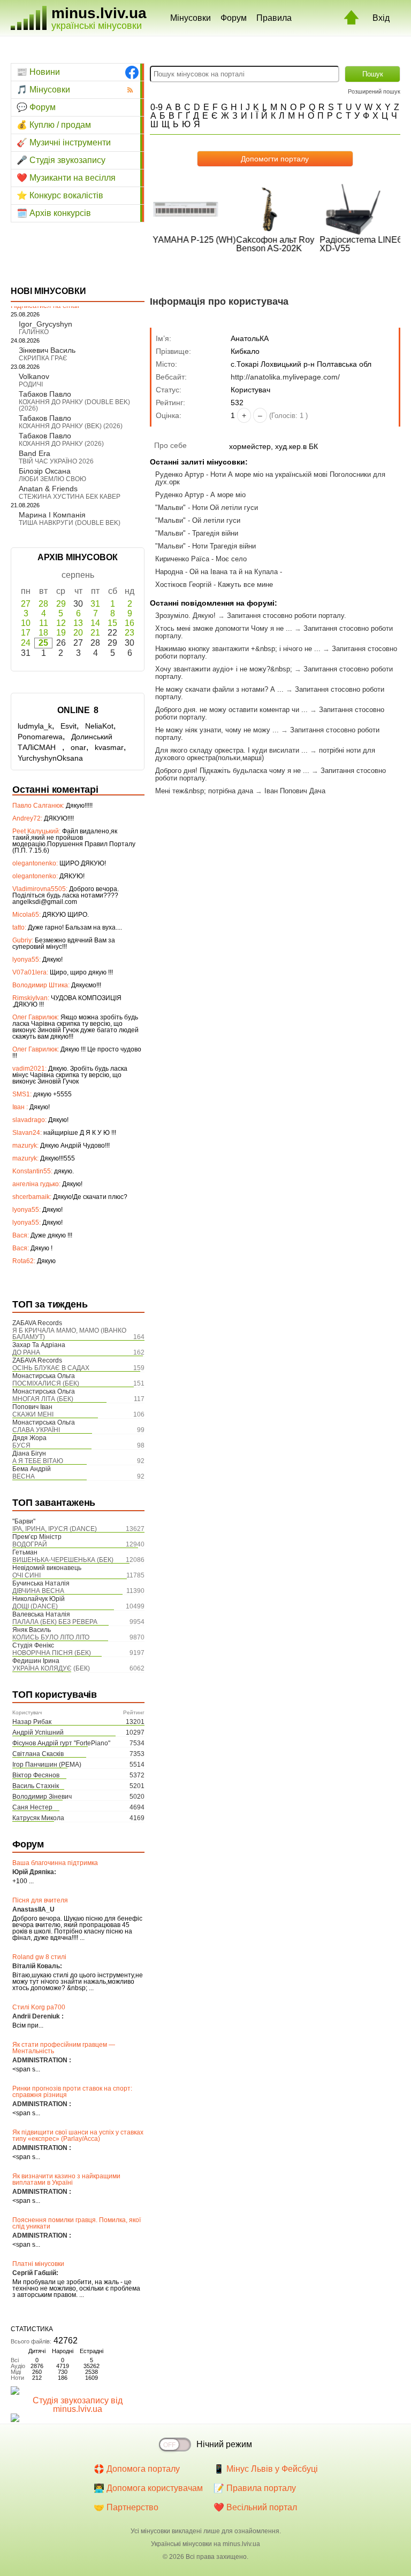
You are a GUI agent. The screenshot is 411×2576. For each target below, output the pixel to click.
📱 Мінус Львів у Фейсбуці (266, 2469)
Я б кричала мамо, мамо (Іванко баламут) (69, 1334)
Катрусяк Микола (38, 1818)
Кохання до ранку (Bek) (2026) (71, 426)
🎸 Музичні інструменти (64, 142)
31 (95, 604)
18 (43, 633)
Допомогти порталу (275, 159)
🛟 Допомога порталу (137, 2469)
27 (26, 604)
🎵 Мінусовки (43, 90)
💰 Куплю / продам (54, 125)
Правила (274, 18)
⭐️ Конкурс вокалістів (60, 195)
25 (43, 643)
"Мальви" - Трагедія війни (197, 533)
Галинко (34, 332)
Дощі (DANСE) (35, 1606)
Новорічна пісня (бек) (52, 1653)
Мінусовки (191, 18)
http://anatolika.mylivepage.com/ (285, 377)
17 (26, 633)
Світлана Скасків (38, 1754)
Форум (234, 18)
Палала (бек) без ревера (55, 1622)
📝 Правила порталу (255, 2488)
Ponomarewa (40, 737)
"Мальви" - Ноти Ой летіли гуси (207, 508)
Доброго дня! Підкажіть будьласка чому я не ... (232, 771)
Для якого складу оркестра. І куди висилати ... (231, 750)
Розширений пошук (374, 91)
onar (78, 747)
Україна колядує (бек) (51, 1668)
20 (78, 633)
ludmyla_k (35, 726)
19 (61, 633)
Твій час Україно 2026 (56, 461)
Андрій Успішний (38, 1732)
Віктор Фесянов (36, 1775)
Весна (24, 1476)
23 (130, 633)
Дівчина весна (38, 1591)
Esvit (68, 726)
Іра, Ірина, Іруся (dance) (55, 1529)
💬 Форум (36, 107)
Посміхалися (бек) (46, 1383)
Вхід (381, 18)
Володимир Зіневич (42, 1797)
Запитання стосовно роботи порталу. (287, 616)
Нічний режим (224, 2444)
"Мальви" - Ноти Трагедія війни (205, 546)
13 (78, 623)
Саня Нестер (32, 1807)
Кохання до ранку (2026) (61, 444)
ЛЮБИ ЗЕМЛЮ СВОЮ (52, 479)
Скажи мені (33, 1414)
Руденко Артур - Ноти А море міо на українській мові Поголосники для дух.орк (270, 478)
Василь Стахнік (36, 1786)
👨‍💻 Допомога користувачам (148, 2488)
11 (44, 623)
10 (26, 623)
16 (130, 623)
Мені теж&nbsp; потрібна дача (204, 791)
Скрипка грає (43, 358)
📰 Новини (38, 72)
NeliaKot (99, 726)
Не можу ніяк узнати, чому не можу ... (217, 730)
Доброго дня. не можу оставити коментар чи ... (231, 710)
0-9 (157, 107)
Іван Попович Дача (295, 791)
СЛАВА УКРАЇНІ (36, 1430)
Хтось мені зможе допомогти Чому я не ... (224, 628)
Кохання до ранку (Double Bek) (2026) (74, 405)
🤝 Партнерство (126, 2507)
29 (61, 604)
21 (95, 633)
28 (43, 604)
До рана (26, 1352)
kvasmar (109, 747)
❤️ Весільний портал (255, 2507)
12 (61, 623)
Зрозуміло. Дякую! (185, 616)
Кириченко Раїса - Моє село (201, 559)
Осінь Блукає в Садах (51, 1368)
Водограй (30, 1544)
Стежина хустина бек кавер (70, 497)
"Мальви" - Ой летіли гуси (198, 520)
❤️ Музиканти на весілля (66, 178)
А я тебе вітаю (38, 1461)
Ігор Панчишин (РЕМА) (47, 1765)
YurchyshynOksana (50, 758)
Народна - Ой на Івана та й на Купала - (219, 572)
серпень (78, 575)
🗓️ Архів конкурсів (54, 213)
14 (95, 623)
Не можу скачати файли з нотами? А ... (219, 689)
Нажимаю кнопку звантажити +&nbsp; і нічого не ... (238, 649)
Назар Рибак (32, 1722)
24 (26, 643)
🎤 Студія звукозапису (61, 160)
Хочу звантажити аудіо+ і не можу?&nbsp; (224, 669)
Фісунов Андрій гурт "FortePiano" (61, 1743)
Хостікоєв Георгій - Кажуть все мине (214, 585)
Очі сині (26, 1575)
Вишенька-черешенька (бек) (63, 1560)
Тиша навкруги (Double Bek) (70, 523)
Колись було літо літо (51, 1637)
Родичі (31, 384)
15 (112, 623)
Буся (21, 1445)
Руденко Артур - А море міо (200, 495)
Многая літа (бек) (43, 1399)
